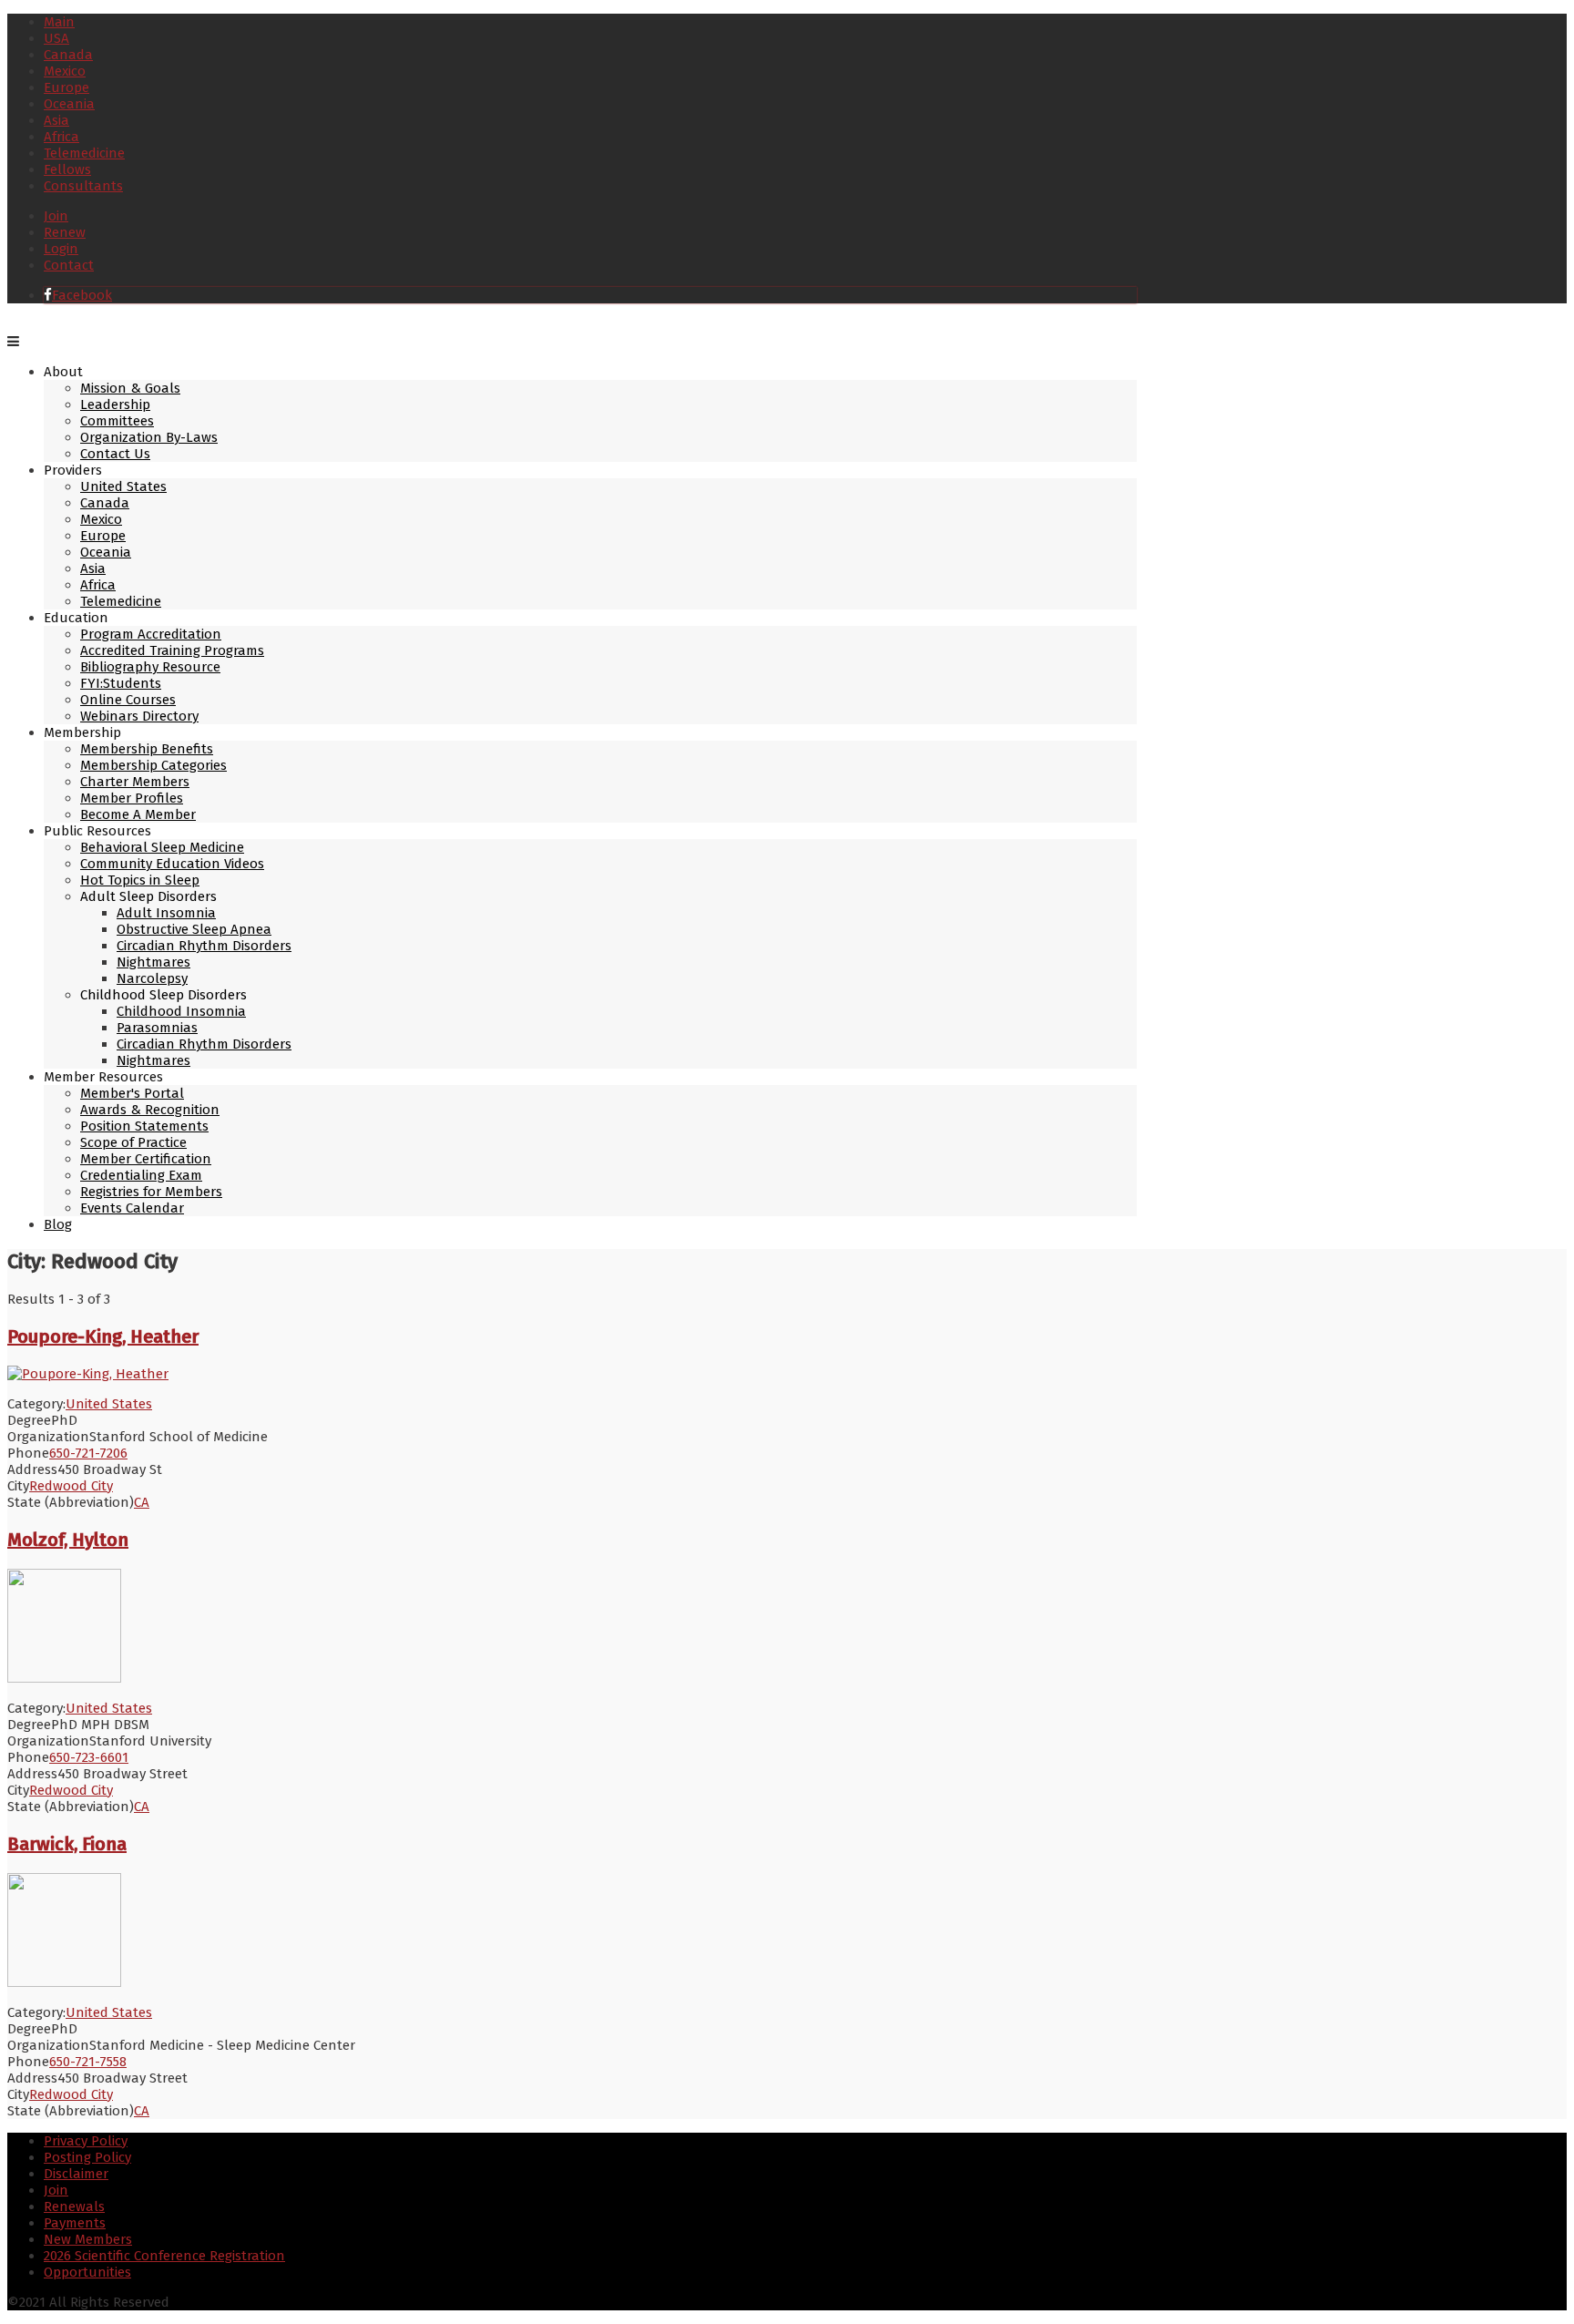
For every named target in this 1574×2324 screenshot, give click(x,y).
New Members (88, 2239)
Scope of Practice (133, 1142)
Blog (58, 1224)
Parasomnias (157, 1028)
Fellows (67, 169)
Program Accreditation (151, 634)
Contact (69, 265)
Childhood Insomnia (181, 1011)
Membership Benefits (147, 749)
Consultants (83, 186)
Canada (68, 55)
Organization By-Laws (149, 437)
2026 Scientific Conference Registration (164, 2256)
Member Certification (146, 1159)
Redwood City (71, 1486)
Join (56, 216)
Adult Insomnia (166, 913)
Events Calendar (132, 1208)
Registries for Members (151, 1192)
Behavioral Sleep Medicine (162, 847)
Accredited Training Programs (172, 650)
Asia (56, 120)
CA (142, 1502)
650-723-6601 (89, 1757)
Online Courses (128, 700)
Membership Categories (153, 765)
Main (59, 22)
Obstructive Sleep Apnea (194, 929)
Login (61, 249)
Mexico (65, 71)
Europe (66, 87)
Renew (65, 232)
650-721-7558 (88, 2062)
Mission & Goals (130, 388)
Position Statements (144, 1126)
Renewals (74, 2206)
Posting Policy (87, 2157)
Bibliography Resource (150, 667)
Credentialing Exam (141, 1175)
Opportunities (87, 2272)
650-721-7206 (88, 1453)
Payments (75, 2223)
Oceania (69, 104)
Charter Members (135, 782)
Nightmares (153, 962)
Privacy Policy (86, 2141)
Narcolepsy (152, 978)
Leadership (115, 404)
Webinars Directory (139, 716)
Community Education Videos (172, 864)
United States (123, 486)
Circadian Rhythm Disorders (204, 946)
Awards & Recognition (150, 1110)
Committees (117, 421)
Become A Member (138, 814)
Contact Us (115, 454)
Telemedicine (84, 153)
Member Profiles (132, 798)
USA (56, 38)
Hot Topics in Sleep (140, 880)
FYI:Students (121, 683)
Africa (61, 137)
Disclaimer (76, 2174)
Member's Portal (132, 1093)
